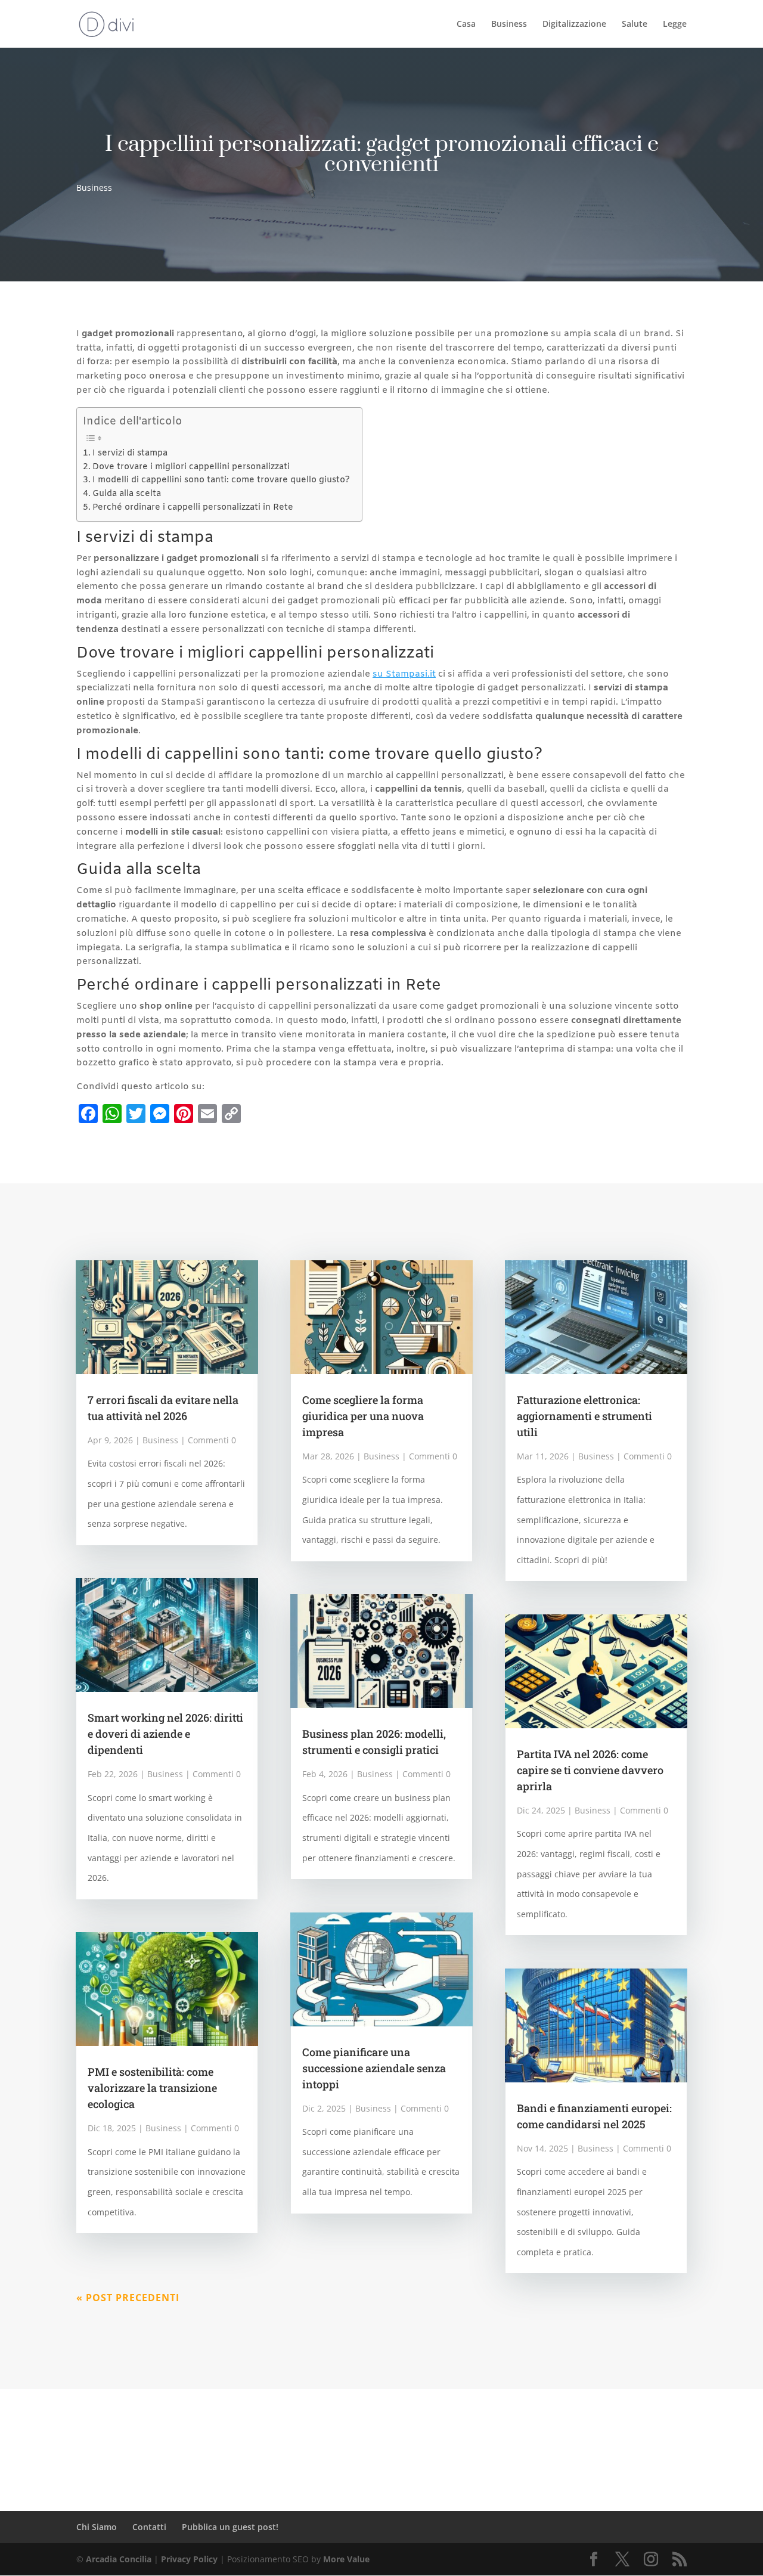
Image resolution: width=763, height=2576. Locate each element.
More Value (346, 2559)
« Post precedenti (128, 2298)
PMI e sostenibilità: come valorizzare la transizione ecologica (152, 2088)
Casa (466, 24)
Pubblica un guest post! (230, 2527)
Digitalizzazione (574, 24)
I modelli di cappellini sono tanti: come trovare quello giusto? (221, 480)
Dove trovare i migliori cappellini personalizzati (191, 467)
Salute (635, 24)
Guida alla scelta (127, 494)
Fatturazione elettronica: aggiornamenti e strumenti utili (584, 1416)
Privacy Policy (189, 2559)
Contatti (149, 2527)
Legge (675, 24)
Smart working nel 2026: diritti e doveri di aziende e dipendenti (165, 1734)
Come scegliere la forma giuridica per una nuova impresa (363, 1416)
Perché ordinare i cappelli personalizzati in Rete (193, 508)
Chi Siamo (97, 2527)
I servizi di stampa (130, 453)
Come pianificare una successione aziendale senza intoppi (374, 2068)
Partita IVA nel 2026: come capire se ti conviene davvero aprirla (590, 1770)
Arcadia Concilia (119, 2559)
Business (509, 24)
